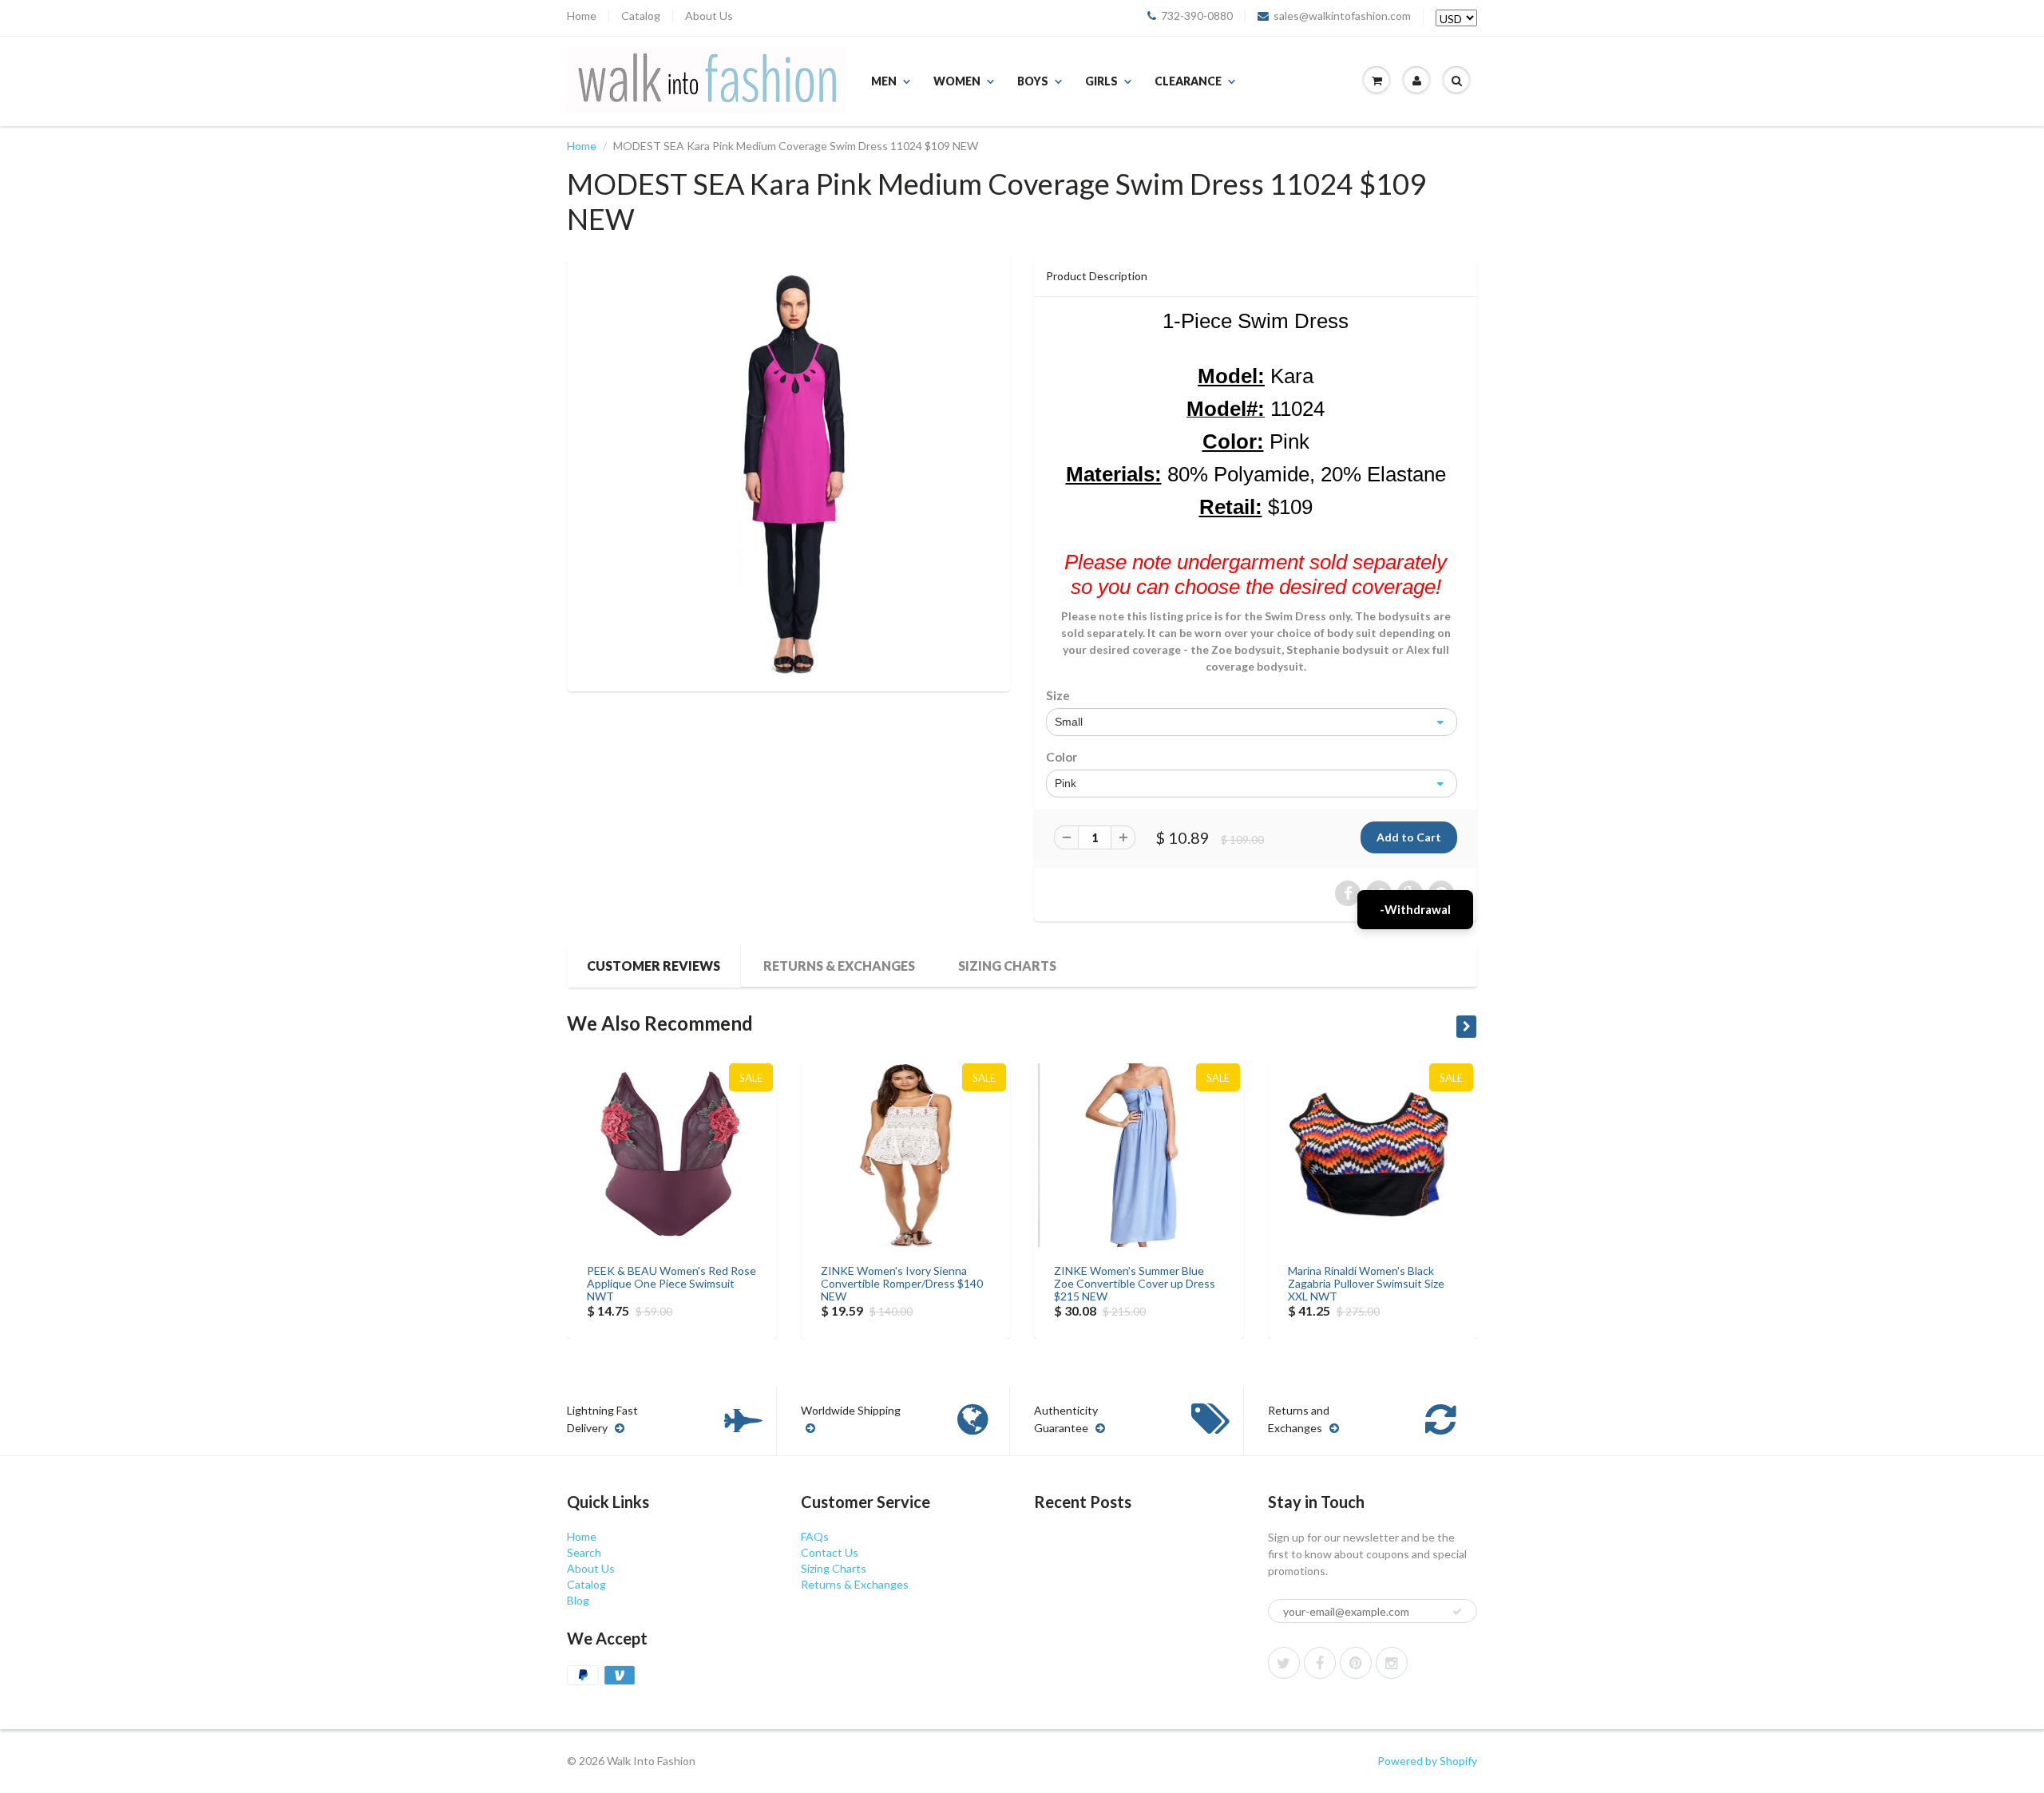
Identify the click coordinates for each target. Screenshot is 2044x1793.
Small (1069, 722)
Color (1062, 757)
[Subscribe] (1457, 1612)
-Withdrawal (1415, 909)
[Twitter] (1284, 1663)
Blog (578, 1600)
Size (1058, 695)
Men (884, 81)
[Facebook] (1320, 1663)
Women (957, 81)
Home (582, 16)
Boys (1033, 81)
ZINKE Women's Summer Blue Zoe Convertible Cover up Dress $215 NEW (1135, 1283)
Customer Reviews (654, 966)
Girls (1101, 81)
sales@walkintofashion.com (1342, 16)
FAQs (815, 1536)
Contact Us (830, 1552)
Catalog (641, 16)
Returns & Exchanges (839, 966)
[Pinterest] (1356, 1663)
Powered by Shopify (1427, 1761)
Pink (1066, 783)
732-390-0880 (1197, 16)
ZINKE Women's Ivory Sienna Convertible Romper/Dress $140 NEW (902, 1283)
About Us (709, 16)
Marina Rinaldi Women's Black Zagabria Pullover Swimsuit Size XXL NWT (1366, 1283)
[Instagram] (1392, 1663)
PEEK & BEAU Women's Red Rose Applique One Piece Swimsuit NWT (671, 1283)
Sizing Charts (1007, 966)
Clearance (1188, 81)
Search (584, 1552)
